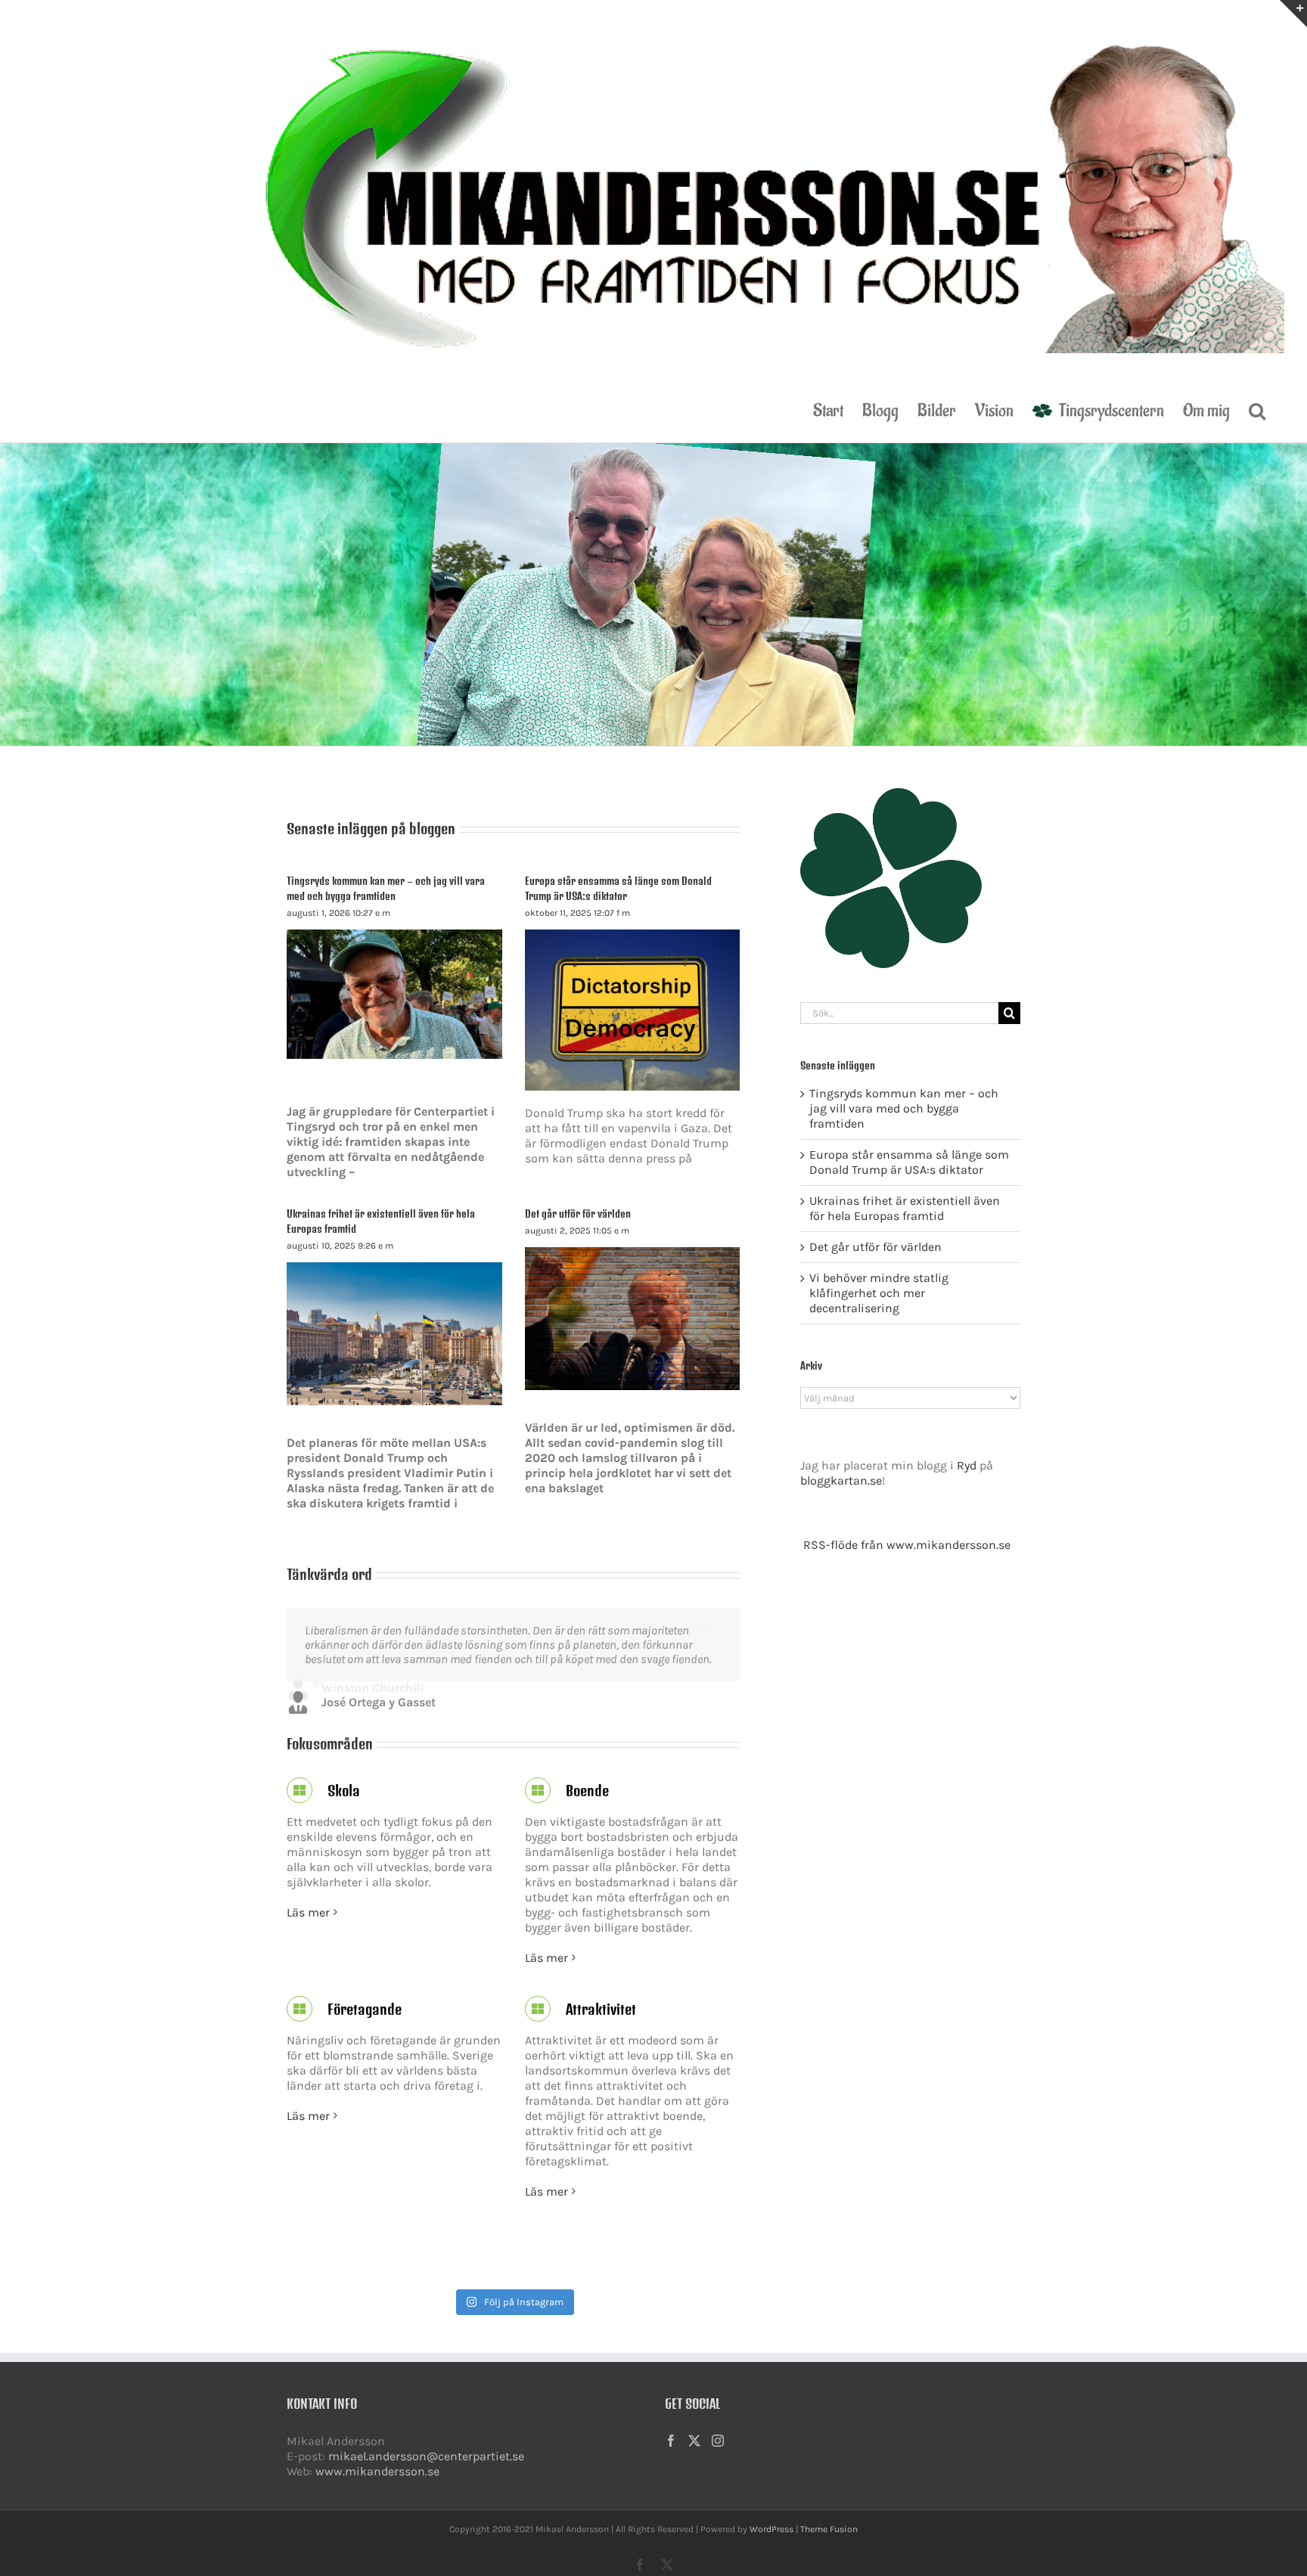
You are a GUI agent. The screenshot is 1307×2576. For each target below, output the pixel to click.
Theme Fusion (829, 2543)
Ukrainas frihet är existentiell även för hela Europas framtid (905, 1208)
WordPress (771, 2543)
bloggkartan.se (841, 1480)
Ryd (967, 1465)
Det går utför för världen (578, 1214)
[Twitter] (694, 2455)
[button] (1257, 409)
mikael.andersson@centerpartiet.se (426, 2470)
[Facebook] (671, 2455)
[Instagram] (718, 2455)
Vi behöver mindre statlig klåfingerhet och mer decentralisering (879, 1293)
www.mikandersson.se (377, 2486)
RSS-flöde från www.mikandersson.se (907, 1545)
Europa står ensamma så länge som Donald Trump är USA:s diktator (909, 1162)
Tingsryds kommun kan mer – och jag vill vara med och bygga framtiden (904, 1108)
